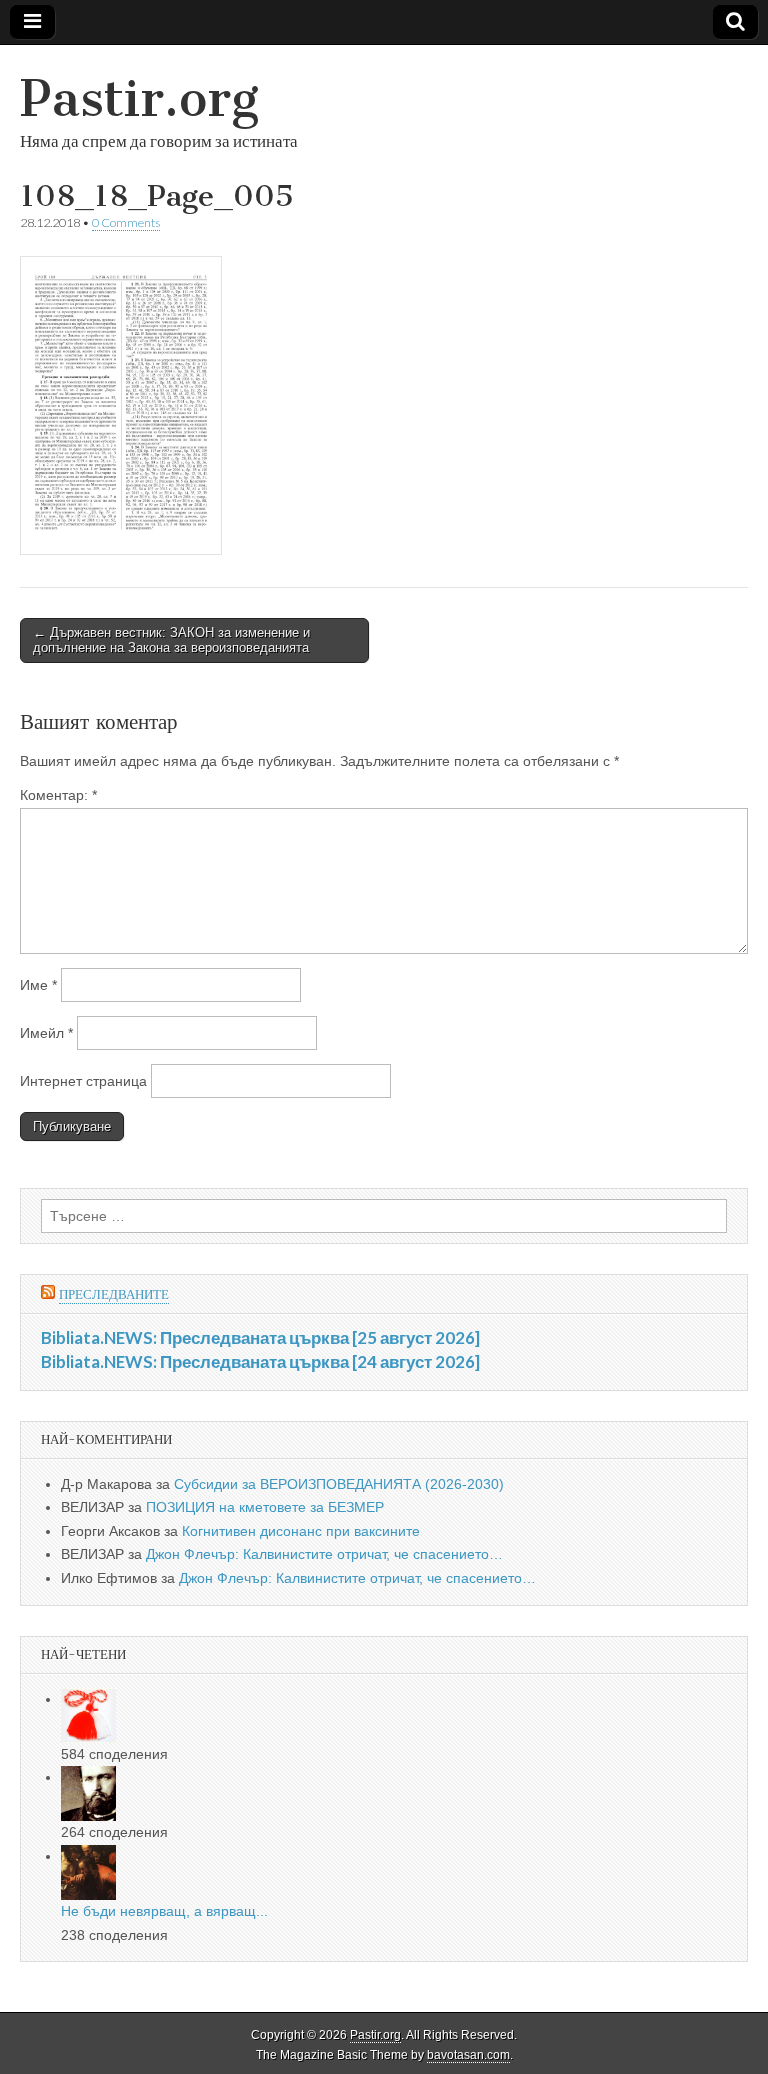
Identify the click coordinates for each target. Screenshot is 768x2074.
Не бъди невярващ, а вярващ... (164, 1911)
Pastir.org (139, 98)
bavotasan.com (468, 2055)
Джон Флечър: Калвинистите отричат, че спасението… (324, 1554)
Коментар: (58, 795)
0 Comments (126, 222)
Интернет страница (83, 1081)
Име (38, 985)
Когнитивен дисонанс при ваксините (301, 1531)
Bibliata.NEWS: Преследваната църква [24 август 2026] (260, 1361)
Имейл (46, 1033)
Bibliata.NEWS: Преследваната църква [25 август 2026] (260, 1337)
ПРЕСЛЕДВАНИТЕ (114, 1294)
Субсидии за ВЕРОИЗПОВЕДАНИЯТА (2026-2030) (339, 1484)
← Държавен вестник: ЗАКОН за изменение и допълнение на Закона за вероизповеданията (171, 640)
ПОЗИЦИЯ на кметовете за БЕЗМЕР (265, 1507)
